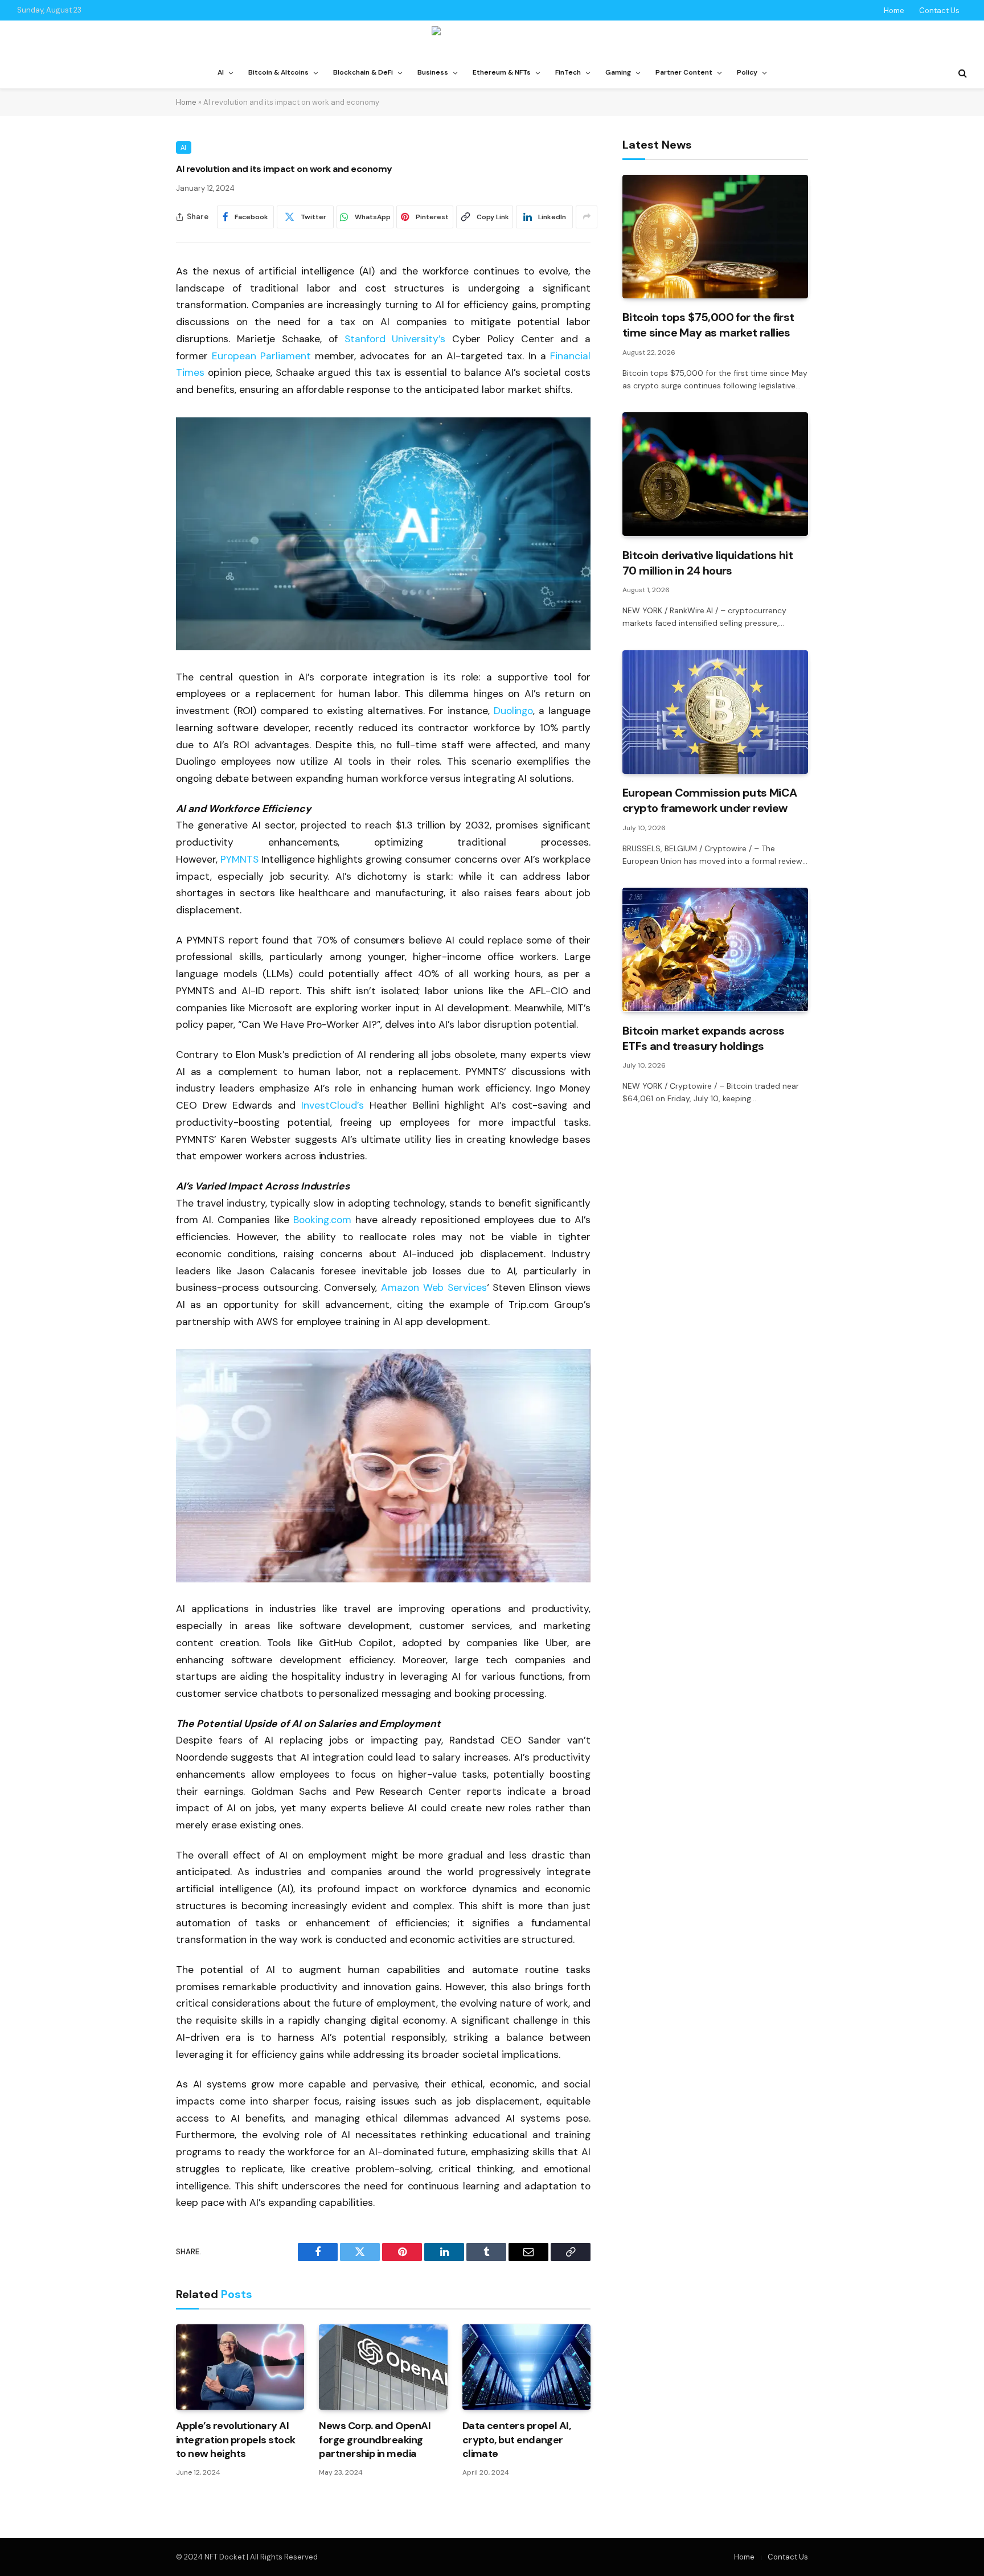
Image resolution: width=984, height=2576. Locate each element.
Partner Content (684, 72)
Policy (747, 72)
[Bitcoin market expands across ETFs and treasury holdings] (715, 949)
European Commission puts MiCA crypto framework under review (710, 800)
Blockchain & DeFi (363, 72)
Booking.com (322, 1220)
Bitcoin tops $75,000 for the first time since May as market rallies (708, 325)
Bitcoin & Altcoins (278, 72)
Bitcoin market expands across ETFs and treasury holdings (704, 1038)
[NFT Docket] (492, 39)
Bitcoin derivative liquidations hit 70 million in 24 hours (708, 562)
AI (221, 72)
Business (433, 72)
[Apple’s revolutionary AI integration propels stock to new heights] (240, 2367)
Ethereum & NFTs (502, 72)
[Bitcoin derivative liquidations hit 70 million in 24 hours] (715, 474)
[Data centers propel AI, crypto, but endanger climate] (526, 2367)
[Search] (962, 73)
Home (894, 11)
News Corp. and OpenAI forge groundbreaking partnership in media (375, 2440)
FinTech (568, 72)
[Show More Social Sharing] (587, 217)
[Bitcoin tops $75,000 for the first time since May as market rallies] (715, 237)
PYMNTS (239, 859)
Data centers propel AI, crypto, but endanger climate (517, 2440)
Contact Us (939, 11)
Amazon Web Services (434, 1287)
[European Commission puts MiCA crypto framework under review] (715, 712)
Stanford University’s (395, 339)
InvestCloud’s (332, 1105)
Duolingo (514, 711)
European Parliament (261, 356)
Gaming (618, 72)
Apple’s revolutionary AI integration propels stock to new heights (236, 2440)
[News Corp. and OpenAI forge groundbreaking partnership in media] (383, 2367)
